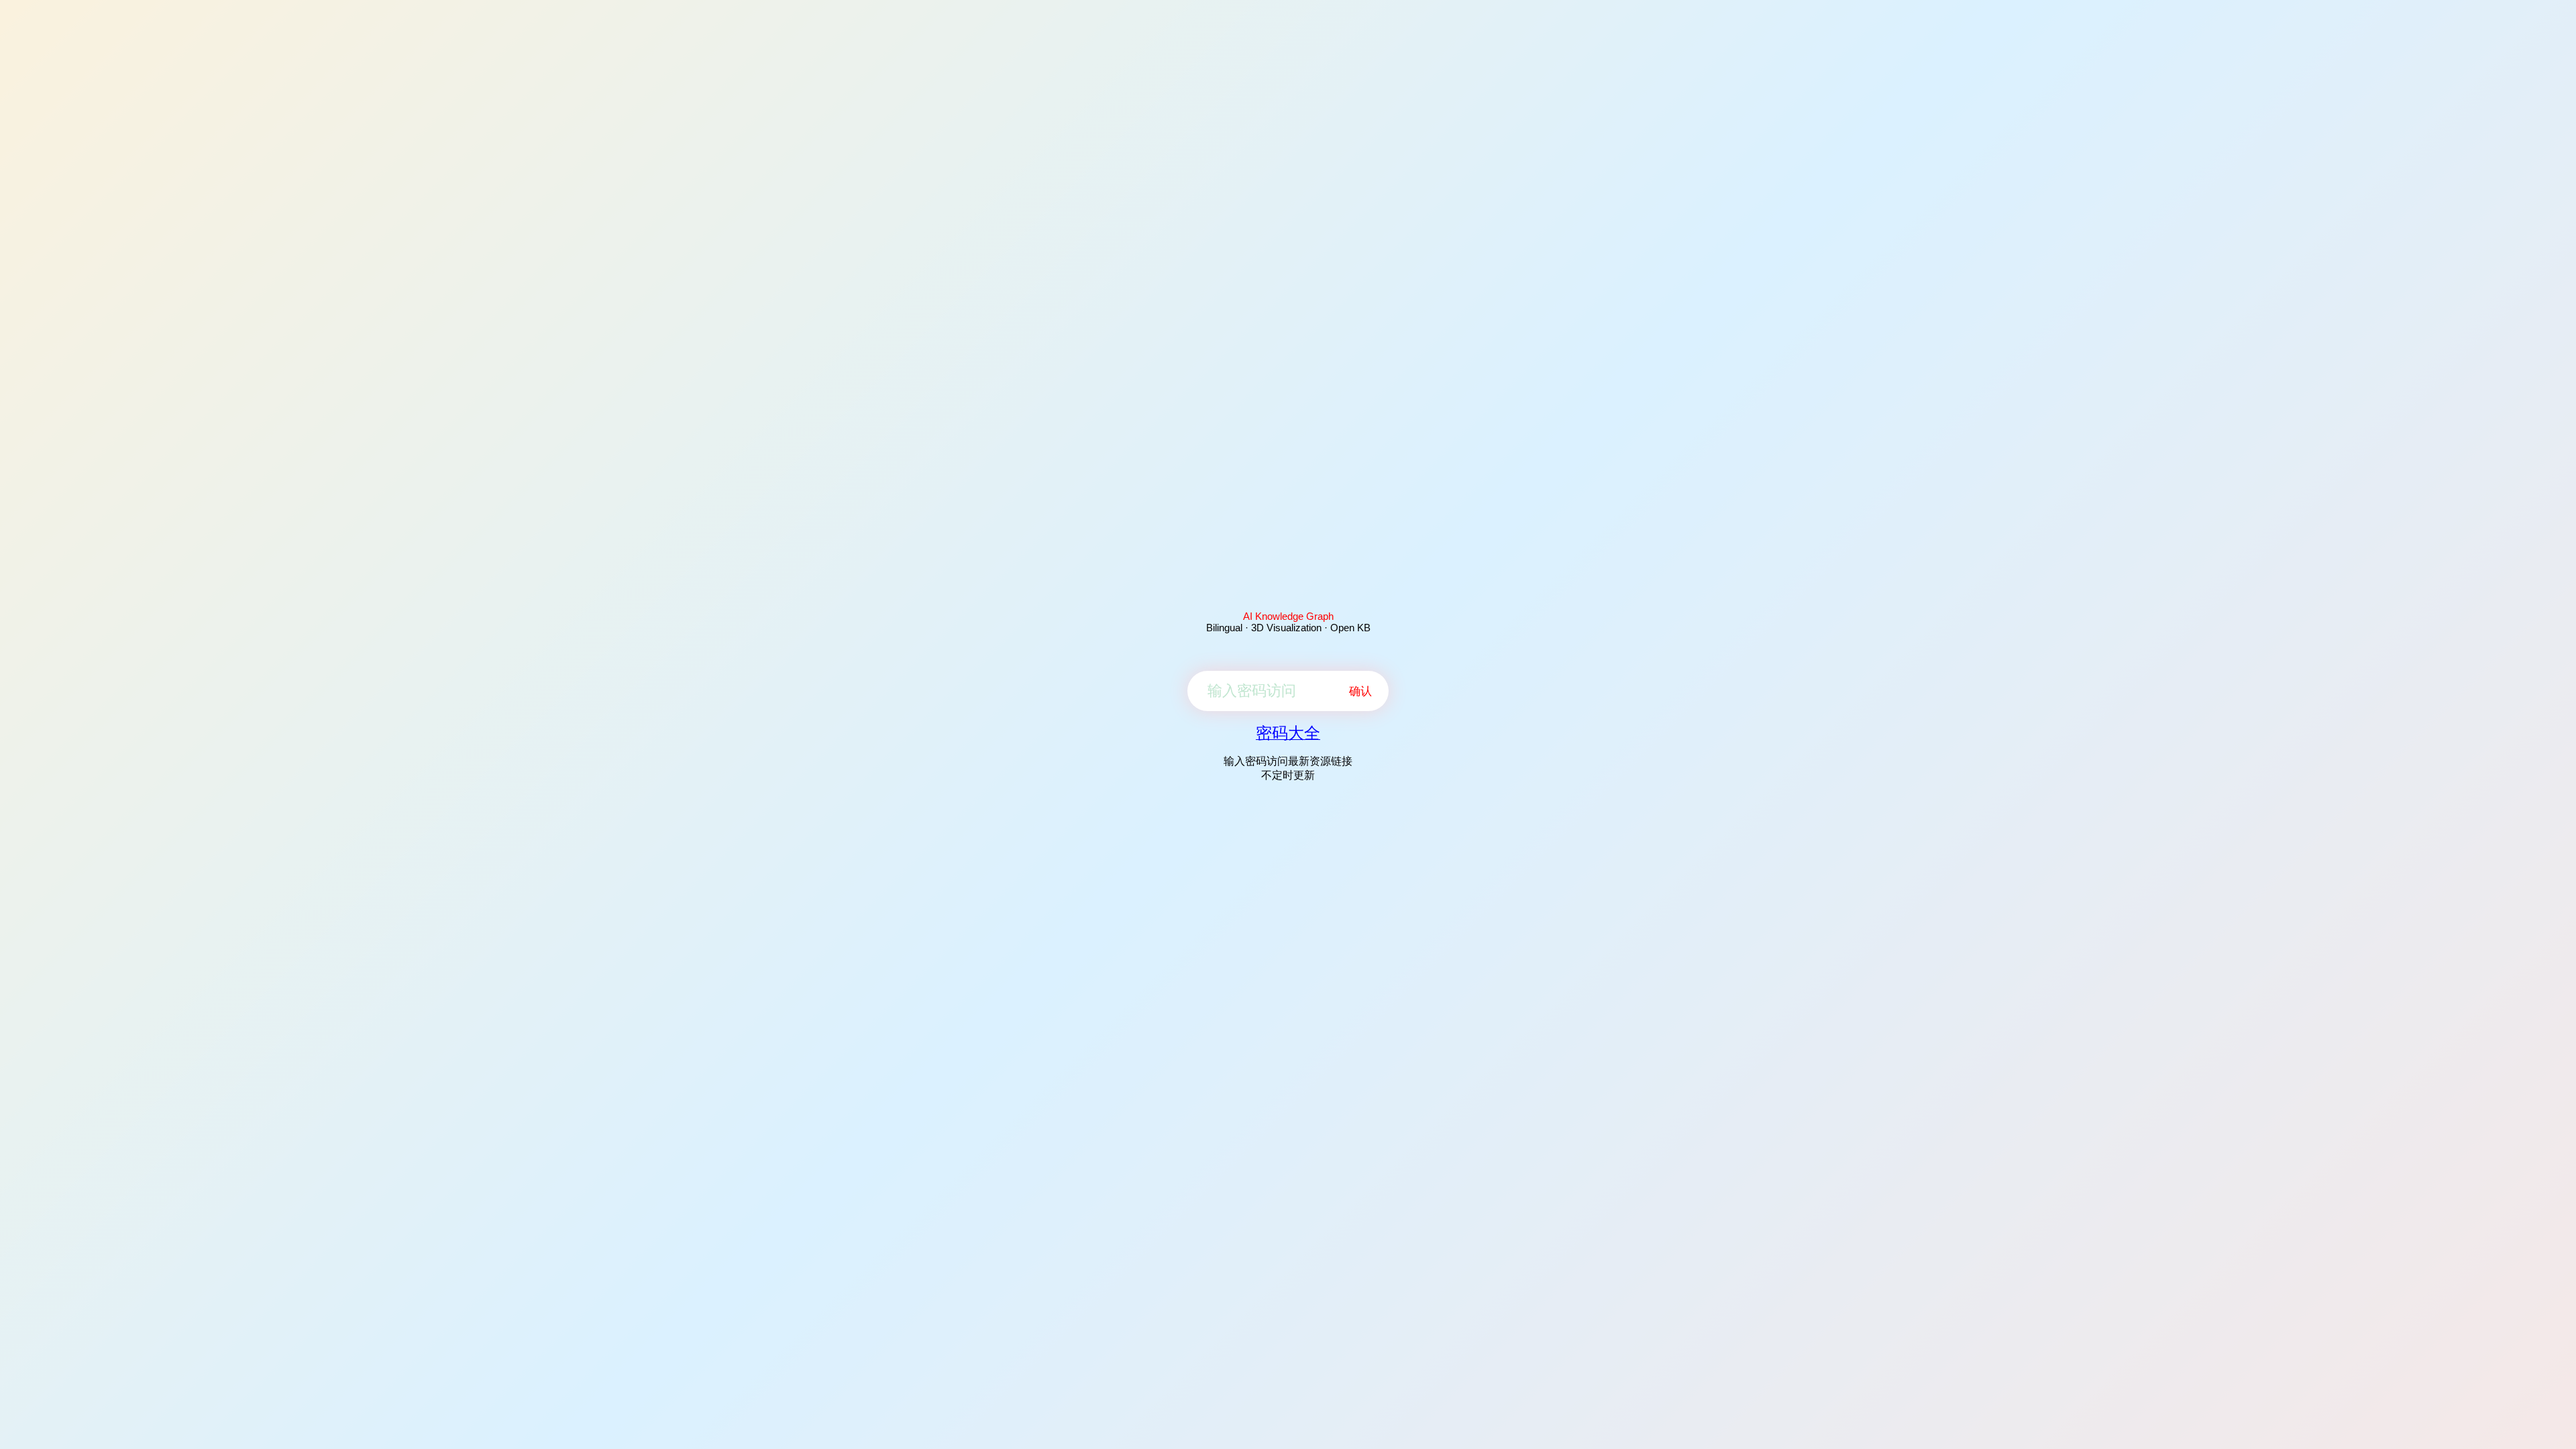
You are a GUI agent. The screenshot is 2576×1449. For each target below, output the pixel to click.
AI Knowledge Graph (1288, 616)
